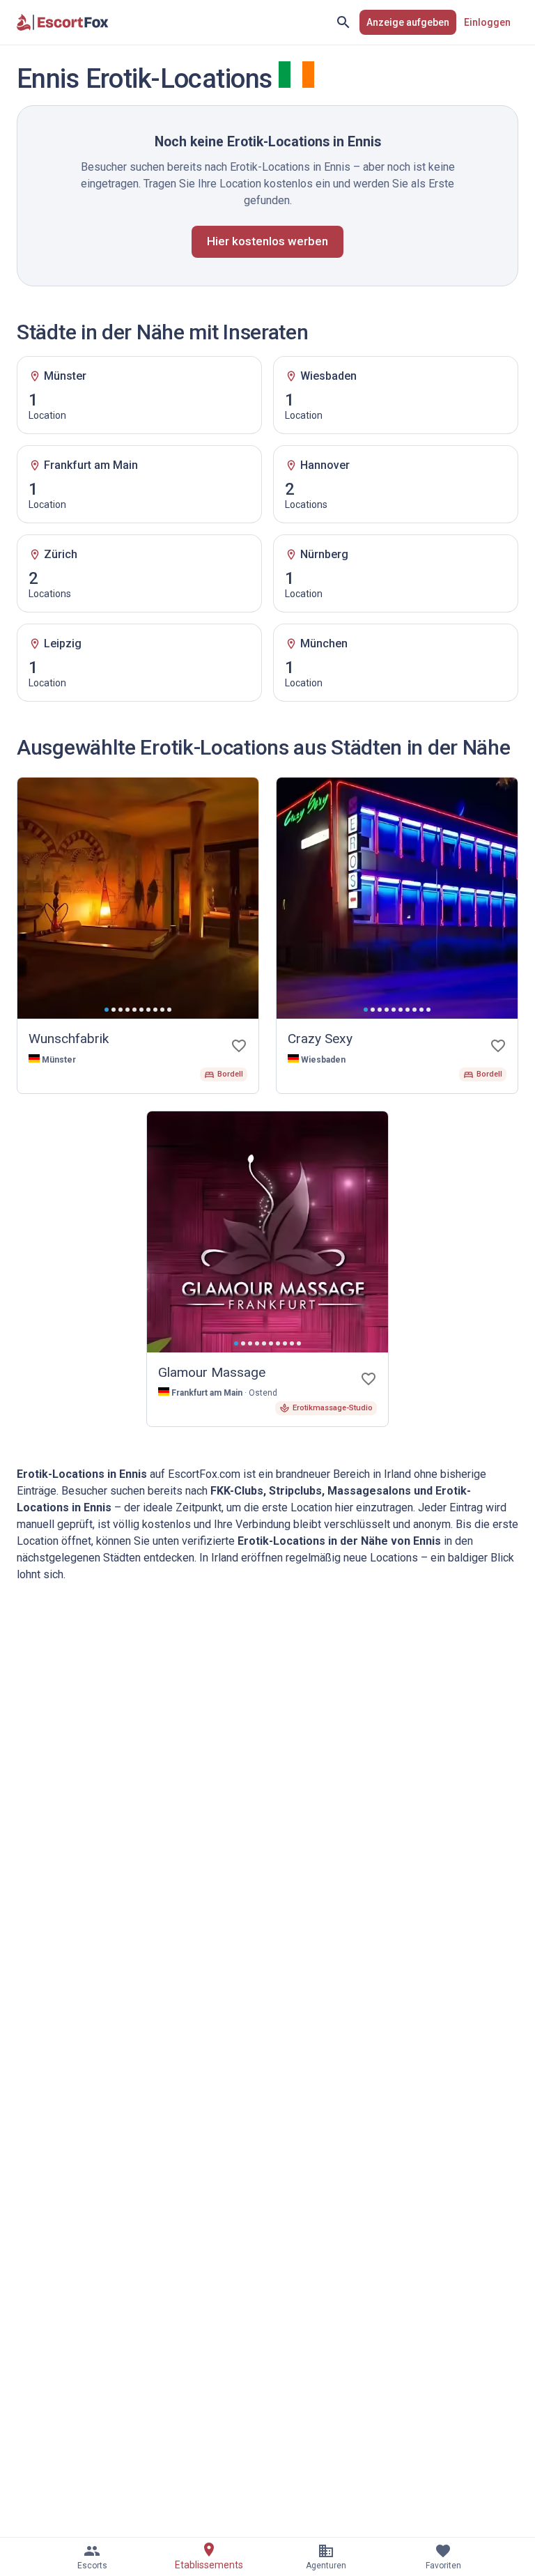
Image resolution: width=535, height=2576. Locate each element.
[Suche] (343, 22)
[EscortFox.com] (63, 22)
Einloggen (487, 22)
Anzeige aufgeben (408, 22)
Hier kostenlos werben (267, 241)
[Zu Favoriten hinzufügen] (239, 1046)
